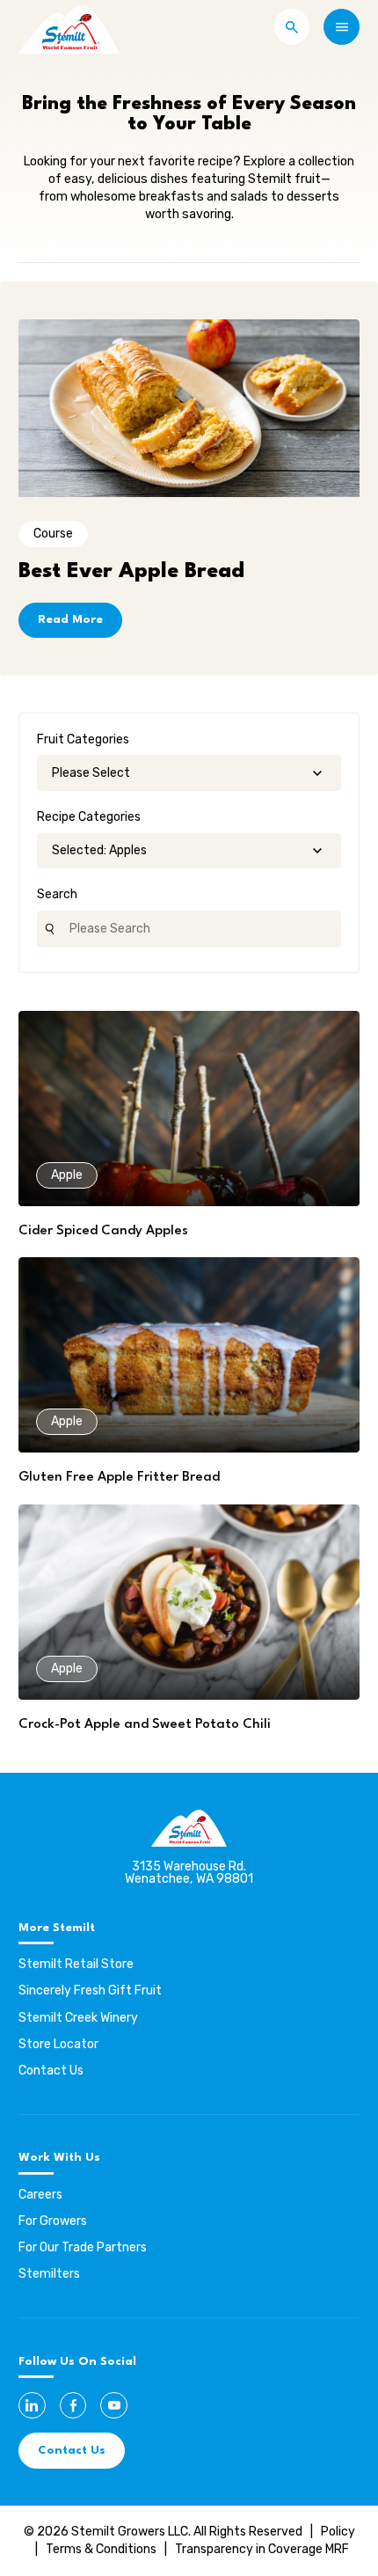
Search (57, 894)
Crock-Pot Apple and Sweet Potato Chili (145, 1725)
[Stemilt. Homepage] (69, 27)
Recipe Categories (89, 817)
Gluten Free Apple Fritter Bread (119, 1478)
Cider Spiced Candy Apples (103, 1231)
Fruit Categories (83, 739)
